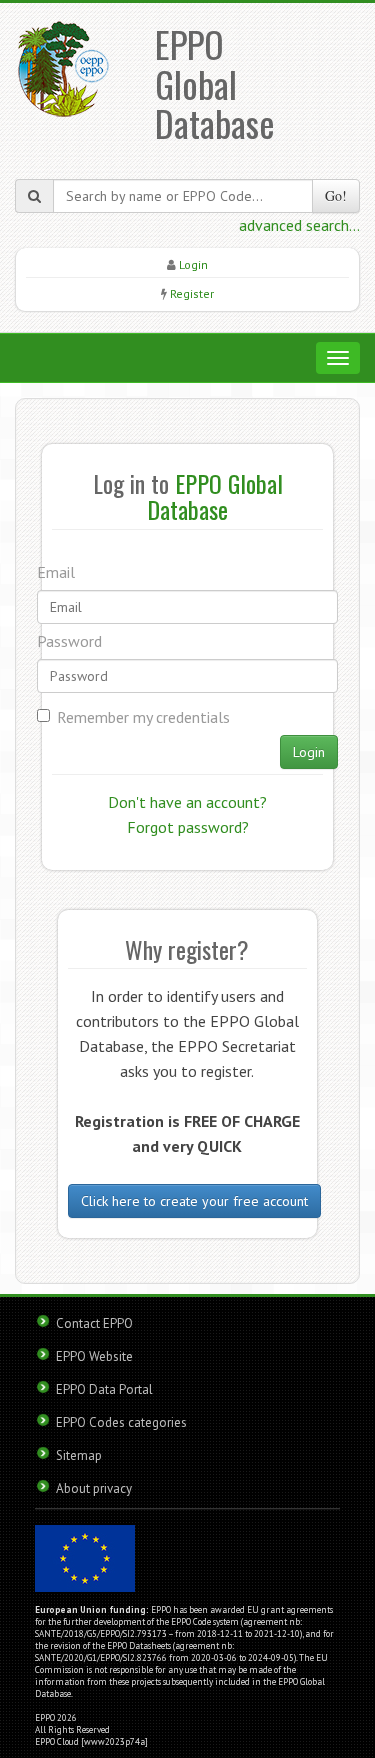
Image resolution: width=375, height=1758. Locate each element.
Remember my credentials (143, 717)
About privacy (94, 1488)
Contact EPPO (94, 1323)
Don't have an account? (187, 802)
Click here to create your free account (194, 1201)
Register (192, 293)
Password (69, 641)
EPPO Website (94, 1356)
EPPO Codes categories (121, 1422)
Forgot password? (188, 827)
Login (193, 264)
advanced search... (299, 225)
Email (56, 572)
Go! (336, 195)
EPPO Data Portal (104, 1389)
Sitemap (79, 1455)
